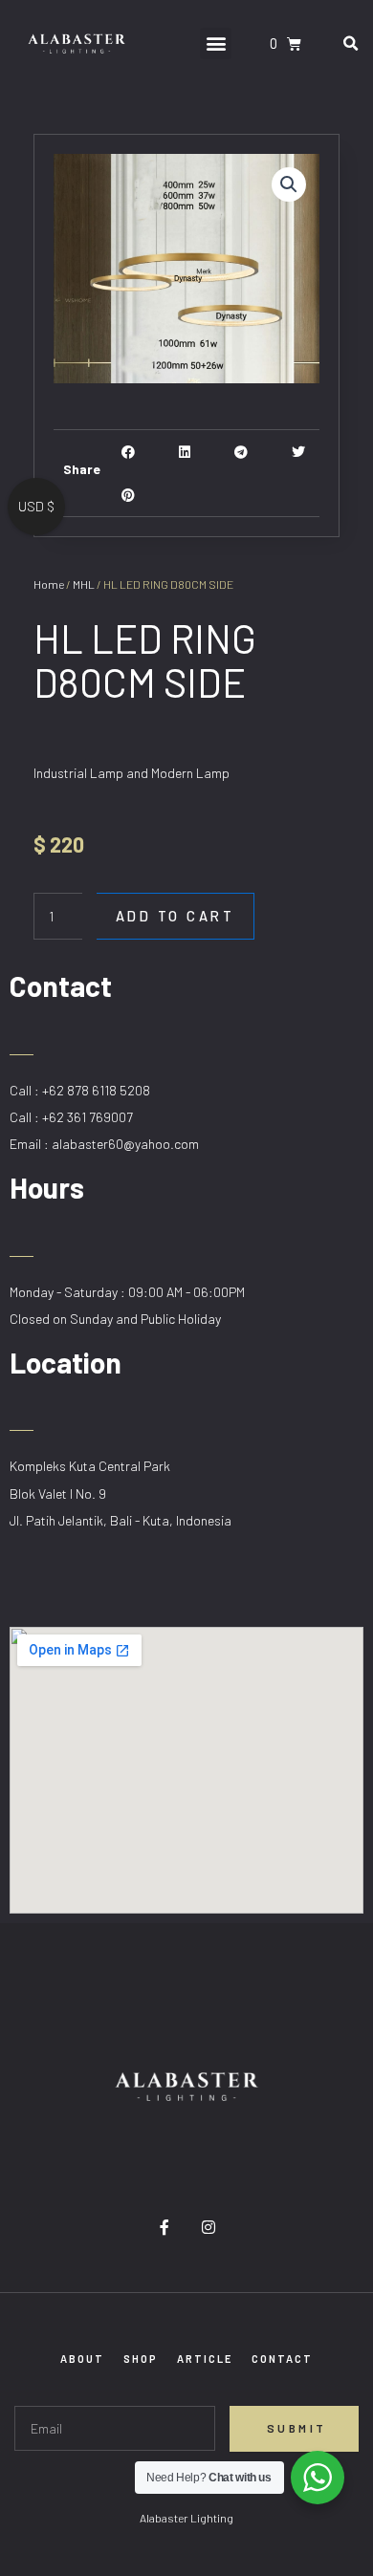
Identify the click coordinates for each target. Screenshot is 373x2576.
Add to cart (176, 916)
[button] (216, 43)
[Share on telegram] (241, 452)
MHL (84, 584)
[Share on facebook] (129, 452)
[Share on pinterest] (129, 495)
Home (49, 584)
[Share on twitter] (298, 452)
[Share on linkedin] (185, 452)
